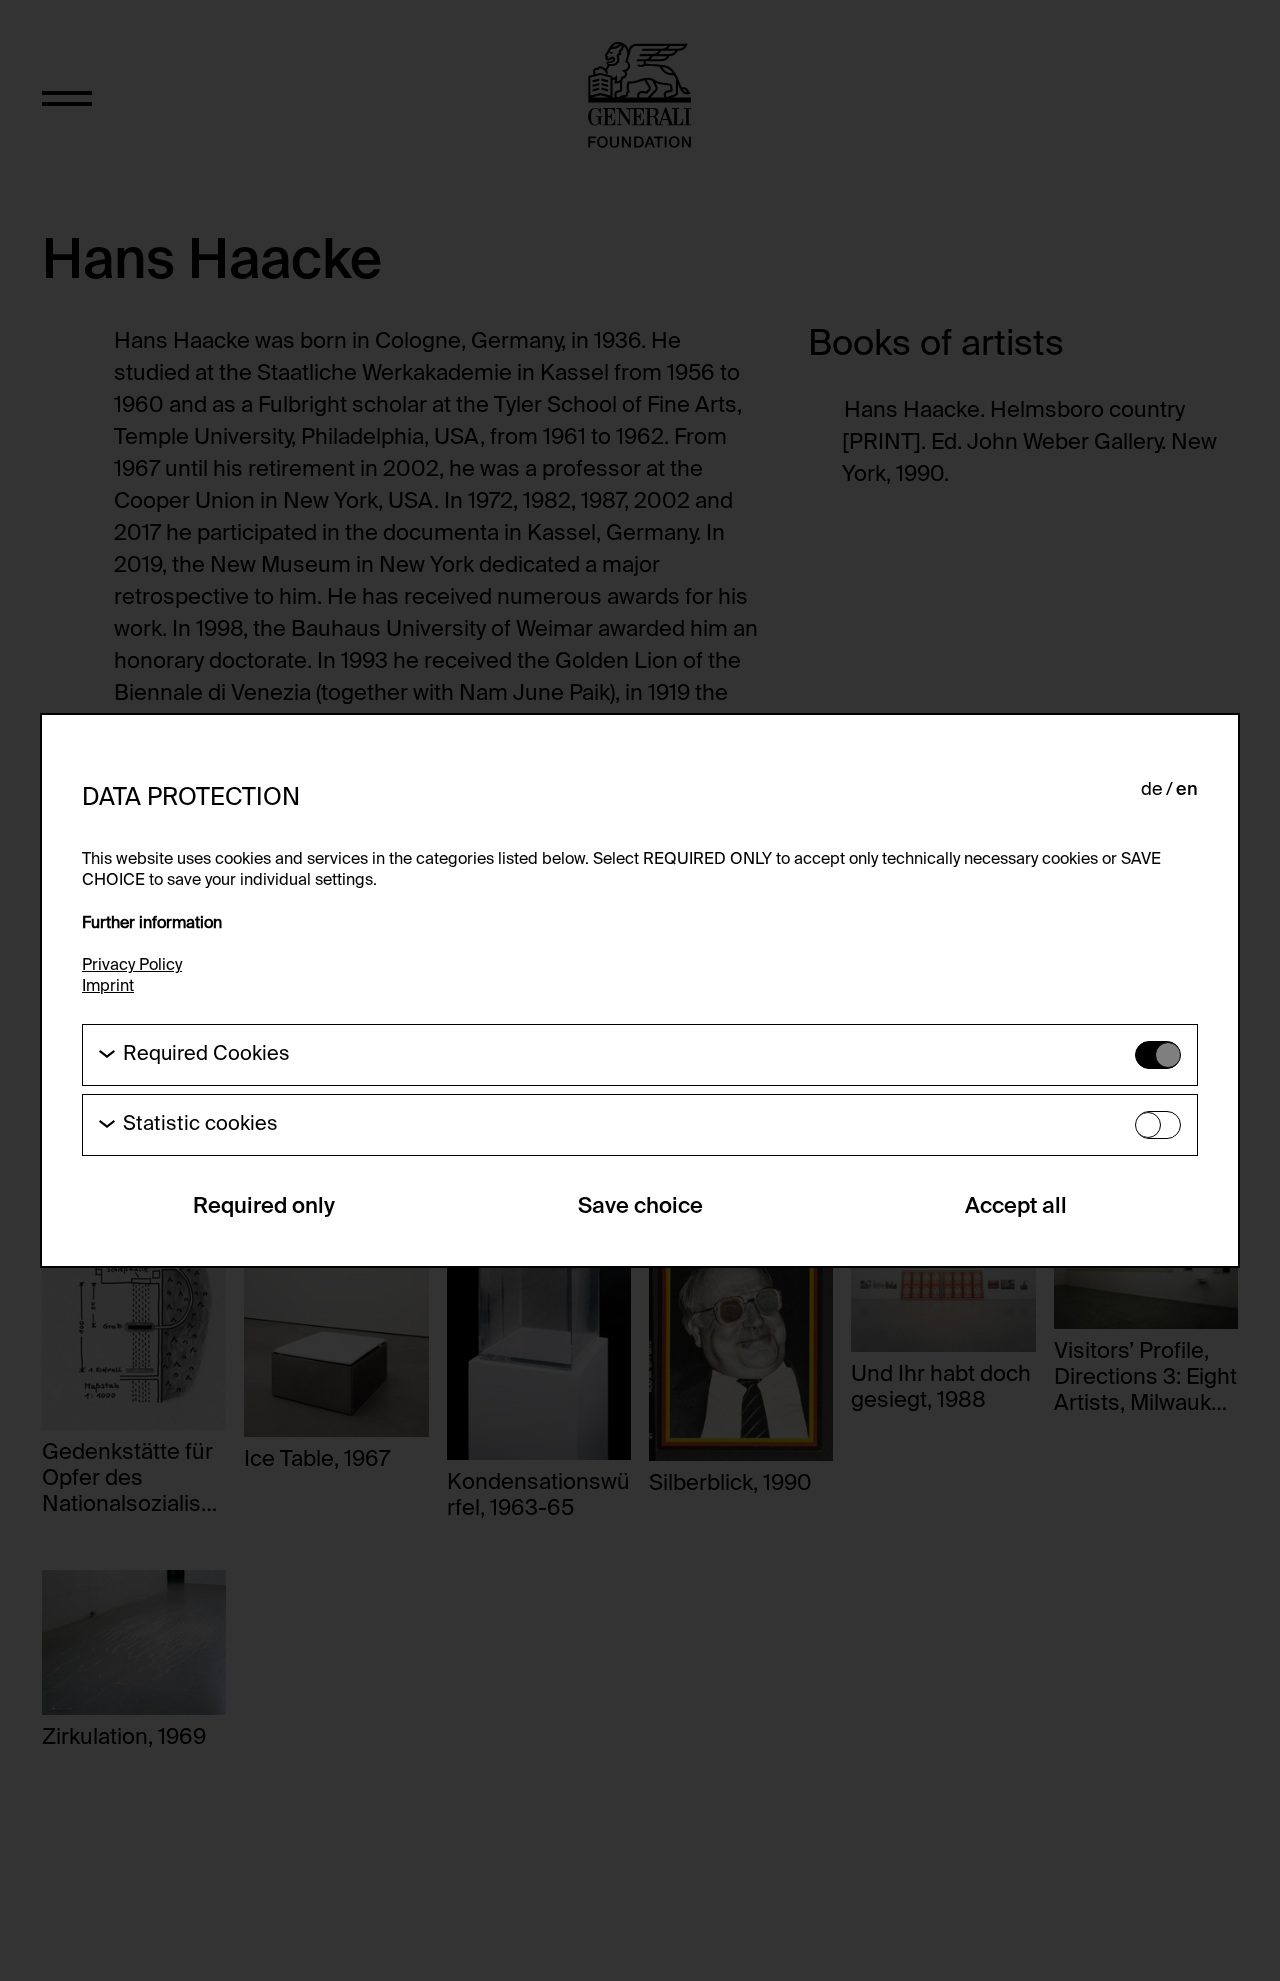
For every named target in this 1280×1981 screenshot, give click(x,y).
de (1151, 790)
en (1187, 790)
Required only (264, 1207)
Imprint (108, 987)
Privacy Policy (132, 966)
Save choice (640, 1207)
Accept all (1016, 1207)
